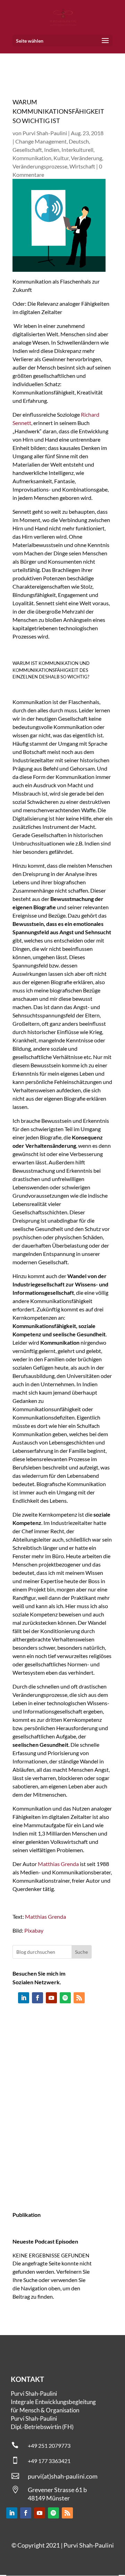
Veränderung (86, 158)
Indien (52, 150)
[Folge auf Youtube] (51, 1998)
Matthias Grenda (58, 1864)
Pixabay (34, 1930)
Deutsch (79, 141)
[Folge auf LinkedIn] (24, 1998)
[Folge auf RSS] (79, 1998)
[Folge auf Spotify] (65, 1998)
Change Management (41, 141)
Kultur (61, 158)
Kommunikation (32, 158)
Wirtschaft (82, 166)
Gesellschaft (27, 150)
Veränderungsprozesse (40, 166)
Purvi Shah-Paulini (45, 133)
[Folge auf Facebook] (37, 1998)
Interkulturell (77, 150)
